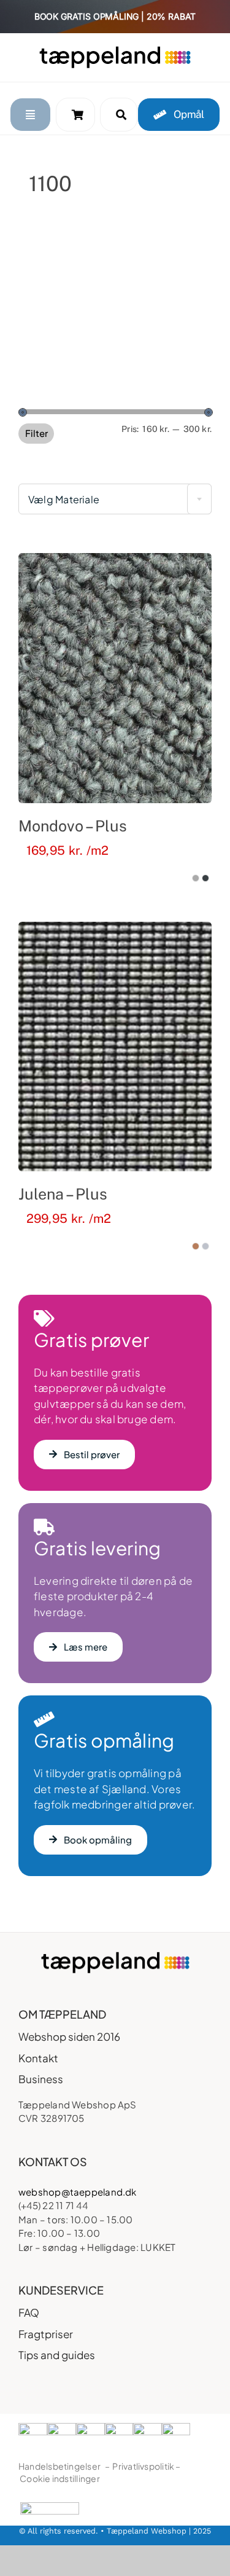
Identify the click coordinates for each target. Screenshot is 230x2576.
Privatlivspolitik (143, 2466)
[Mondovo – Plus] (115, 678)
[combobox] (115, 499)
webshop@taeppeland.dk (78, 2192)
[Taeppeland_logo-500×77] (115, 50)
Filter (36, 433)
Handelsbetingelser (59, 2466)
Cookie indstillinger (60, 2478)
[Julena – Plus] (115, 1046)
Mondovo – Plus (73, 826)
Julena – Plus (63, 1194)
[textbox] (115, 500)
